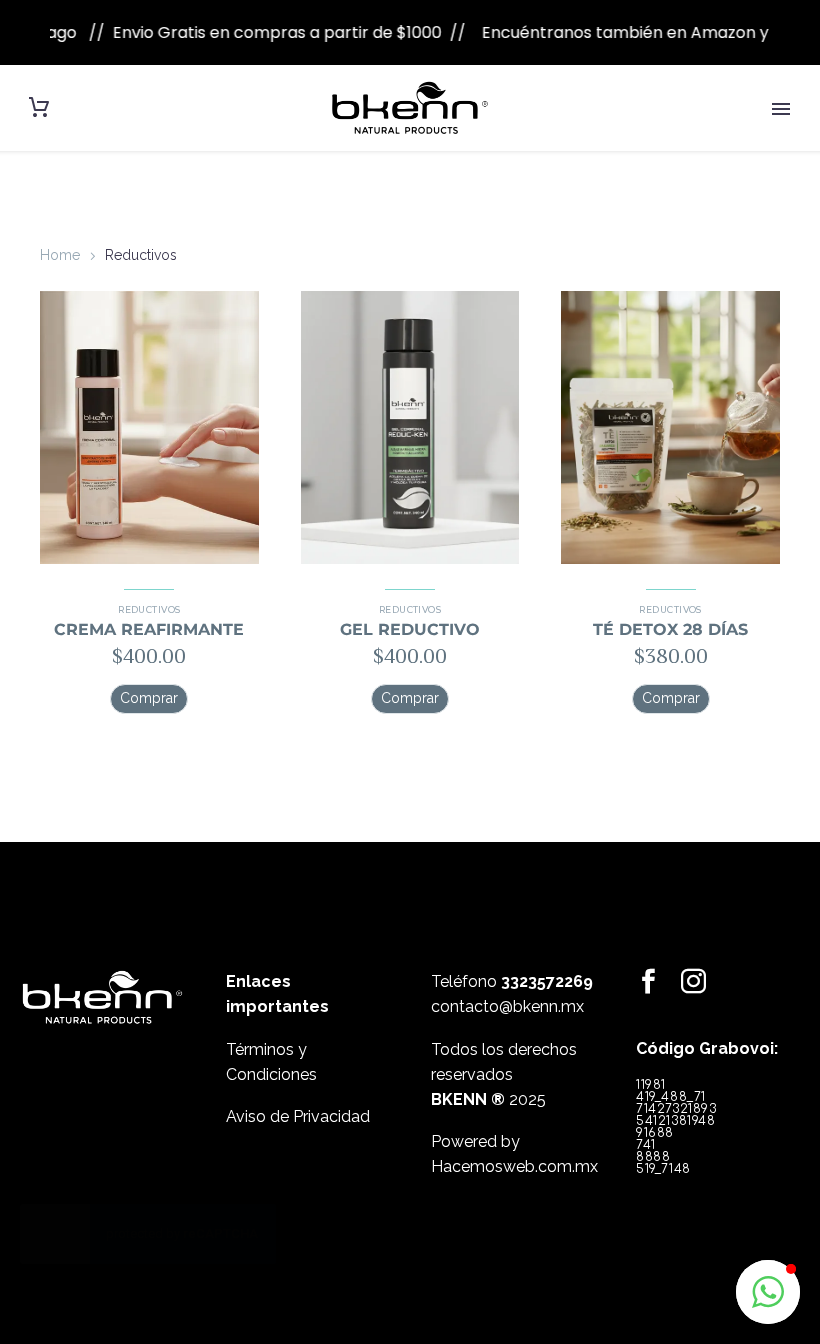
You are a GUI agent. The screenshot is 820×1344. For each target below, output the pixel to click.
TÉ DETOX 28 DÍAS (670, 629)
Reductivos (149, 609)
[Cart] (39, 107)
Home (60, 255)
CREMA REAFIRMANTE (149, 629)
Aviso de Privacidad (298, 1116)
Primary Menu (781, 109)
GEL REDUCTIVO (410, 629)
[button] (149, 699)
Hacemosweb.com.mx (514, 1166)
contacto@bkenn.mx (507, 1006)
